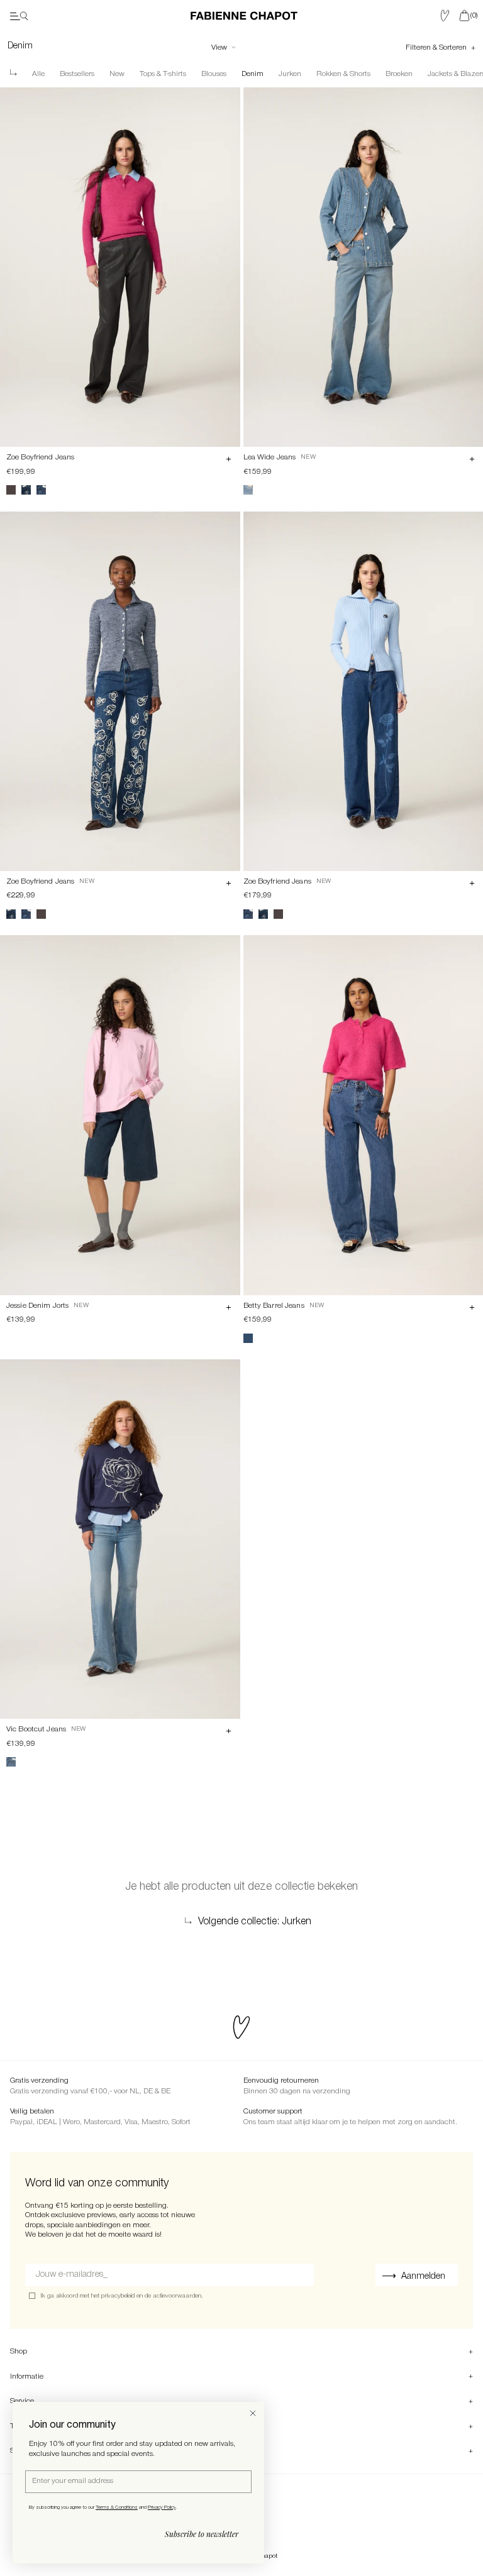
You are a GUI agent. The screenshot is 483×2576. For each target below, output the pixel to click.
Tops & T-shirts (163, 74)
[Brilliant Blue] (248, 1338)
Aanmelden (423, 2277)
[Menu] (19, 16)
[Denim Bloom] (26, 490)
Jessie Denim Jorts (37, 1306)
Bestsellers (77, 74)
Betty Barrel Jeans (274, 1306)
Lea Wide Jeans (270, 457)
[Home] (244, 16)
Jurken (290, 74)
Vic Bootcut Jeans (36, 1729)
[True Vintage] (248, 490)
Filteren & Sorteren (437, 47)
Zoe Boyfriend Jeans (40, 457)
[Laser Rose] (41, 490)
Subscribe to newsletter (202, 2534)
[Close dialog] (253, 2413)
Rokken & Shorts (343, 74)
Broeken (399, 74)
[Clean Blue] (11, 1762)
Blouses (214, 74)
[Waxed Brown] (11, 490)
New (117, 74)
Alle (38, 74)
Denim (253, 74)
